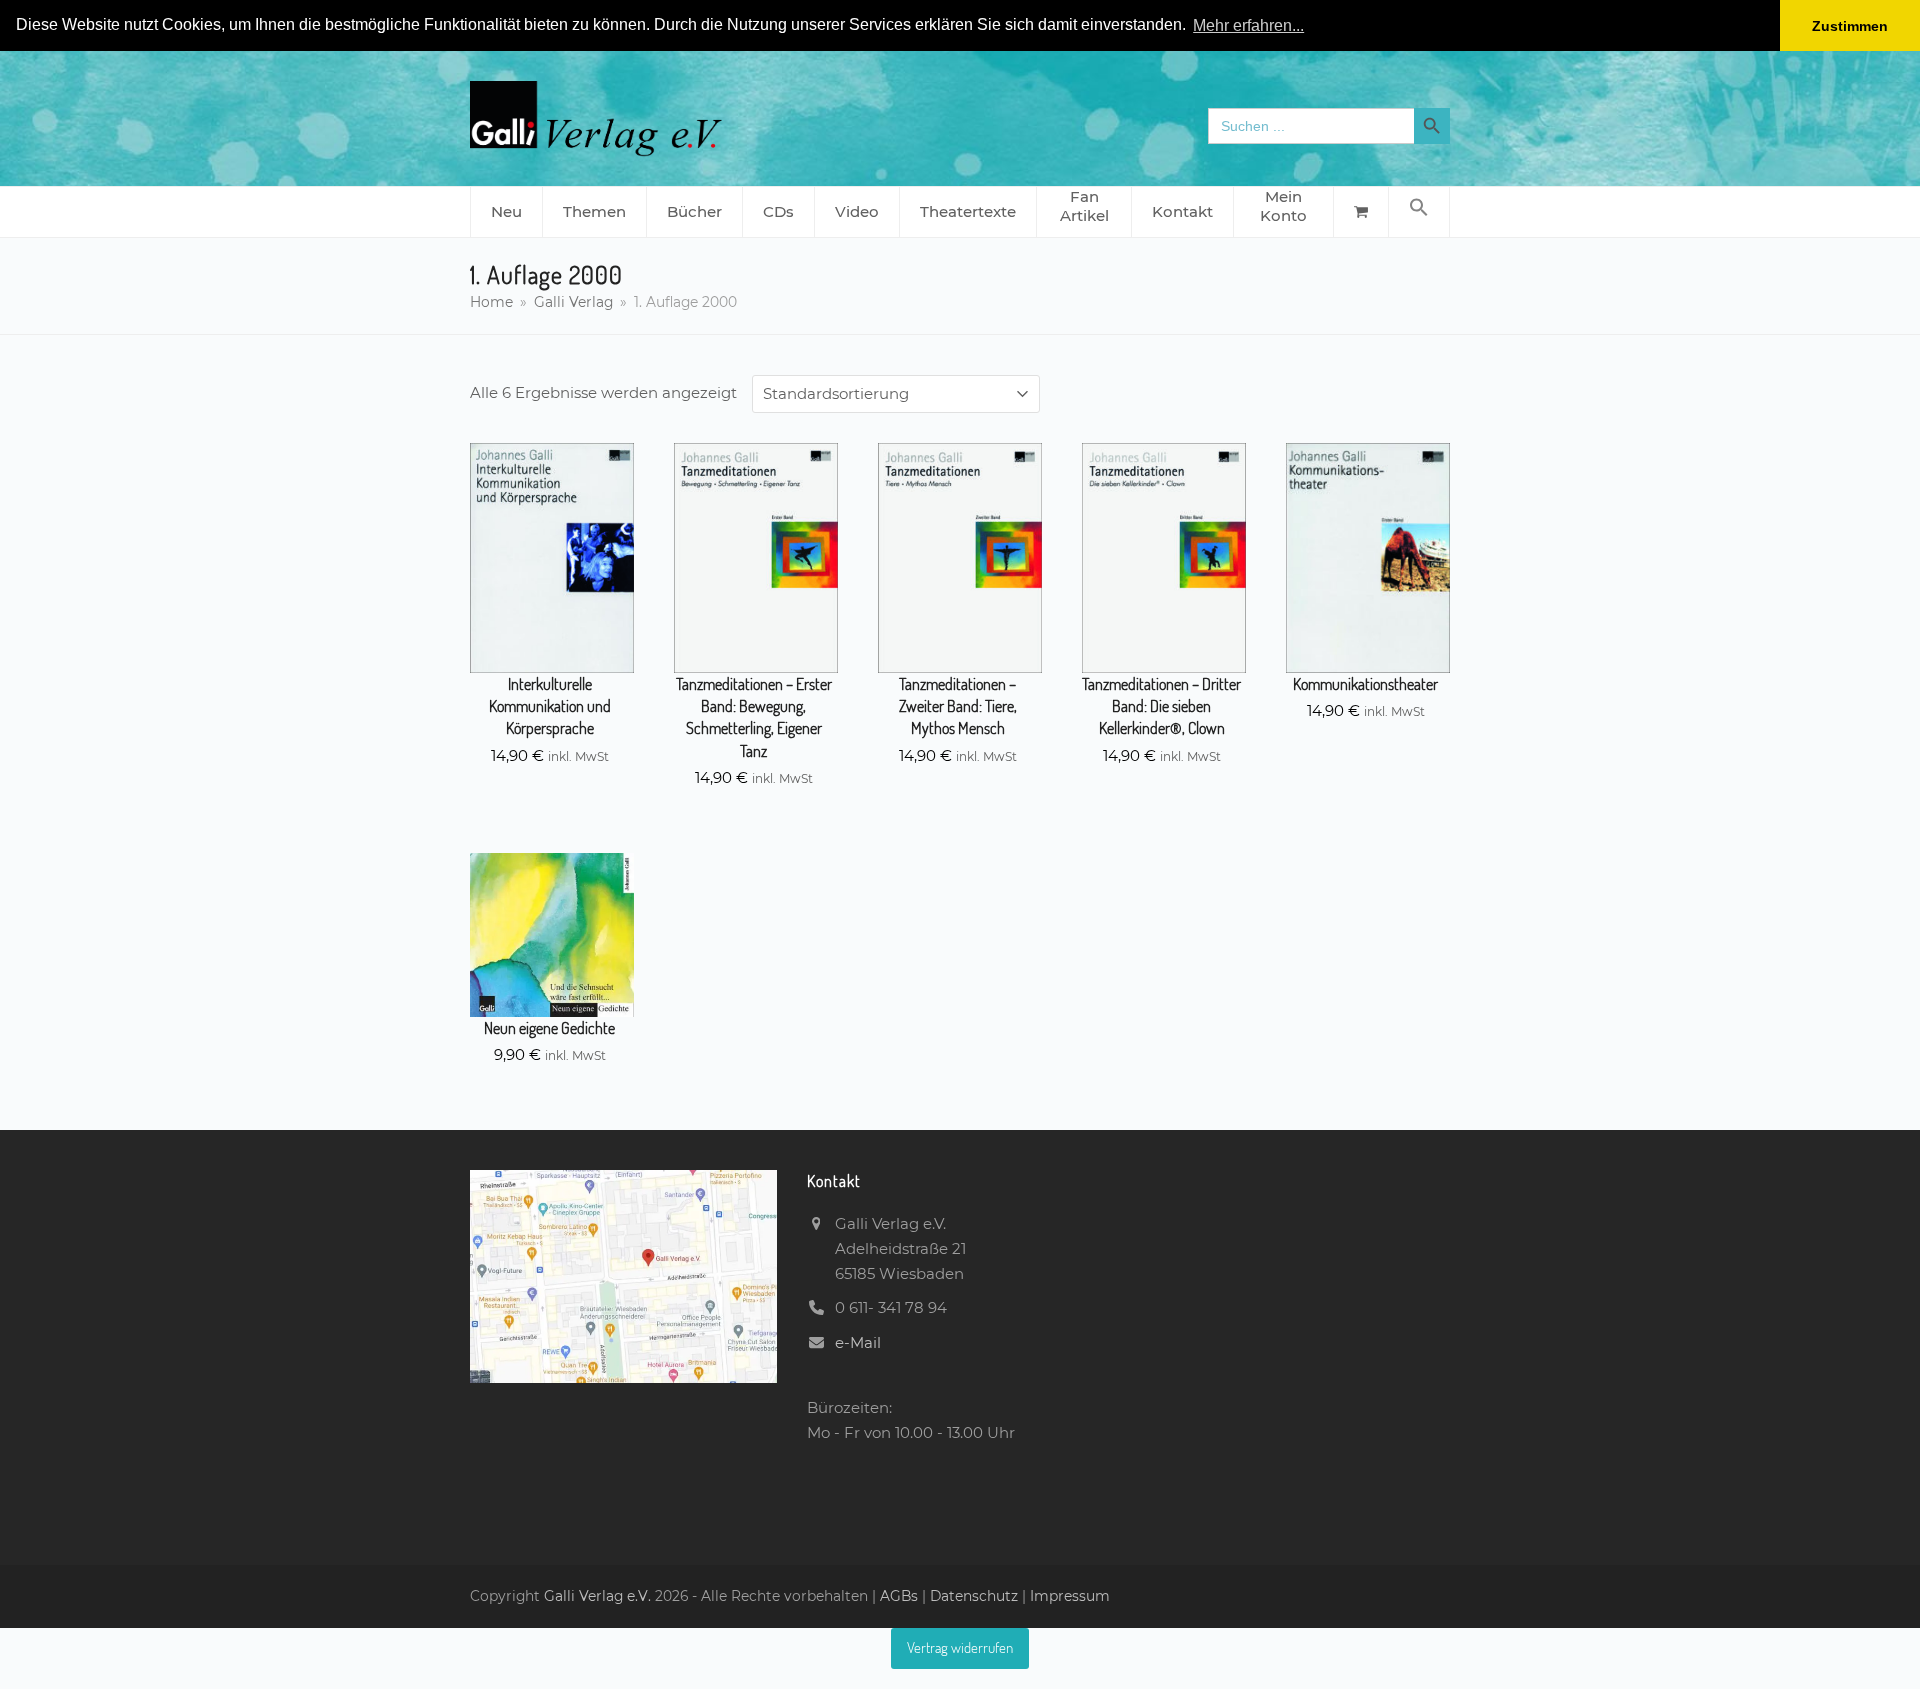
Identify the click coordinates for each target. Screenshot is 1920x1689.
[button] (1419, 212)
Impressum (1070, 1596)
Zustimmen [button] (1850, 26)
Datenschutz (974, 1596)
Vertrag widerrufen (960, 1647)
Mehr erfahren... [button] (1248, 25)
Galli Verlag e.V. (599, 1596)
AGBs (901, 1596)
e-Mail (858, 1342)
